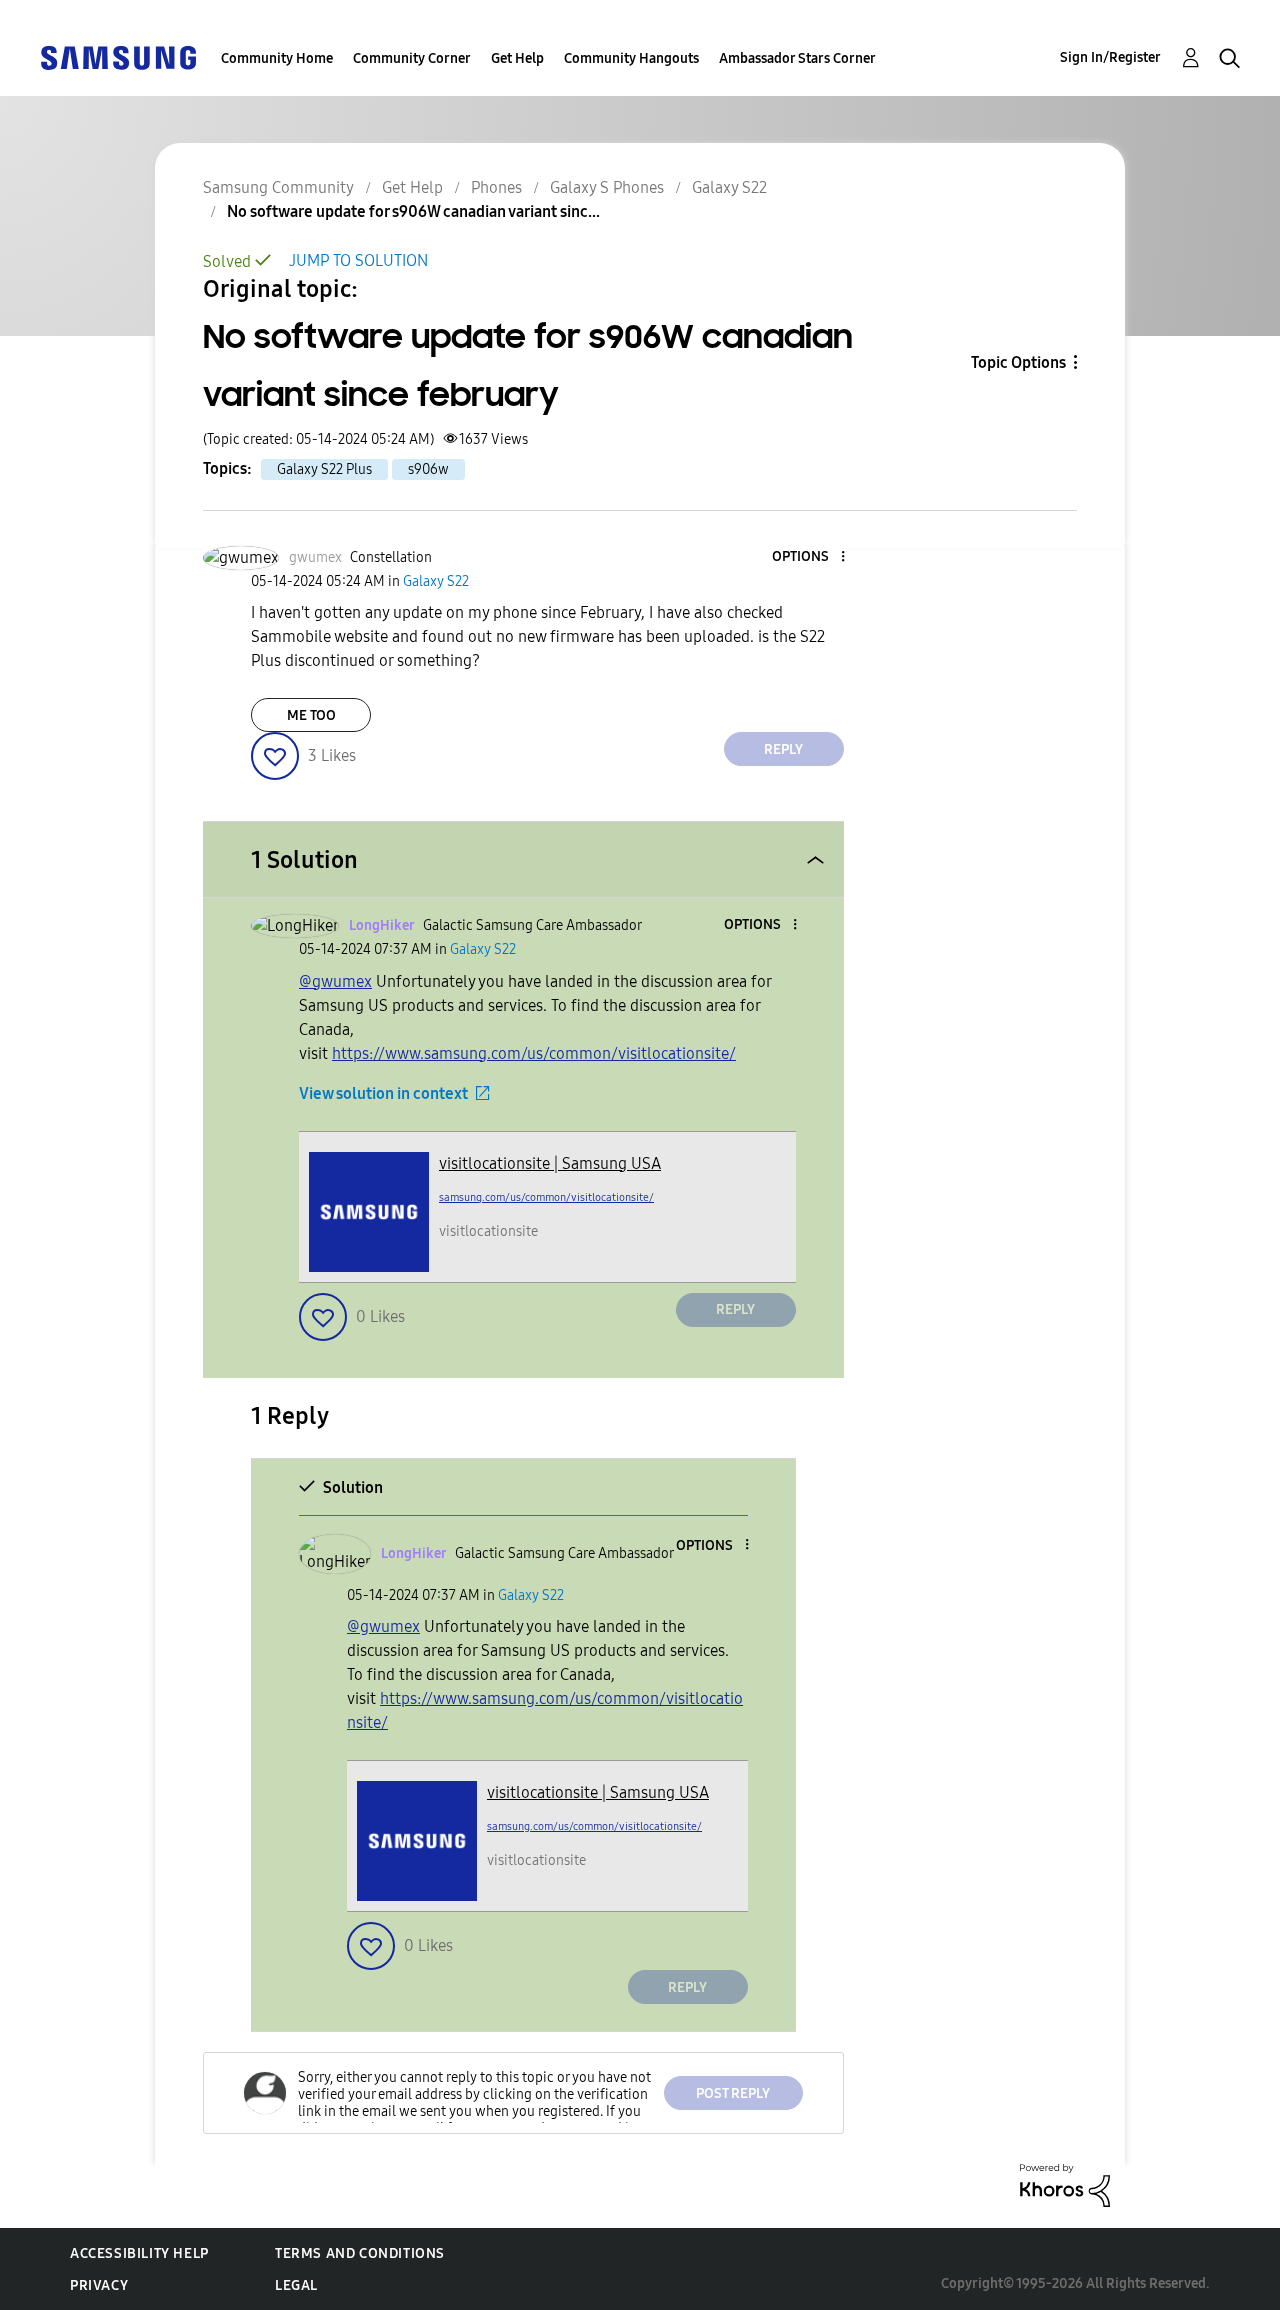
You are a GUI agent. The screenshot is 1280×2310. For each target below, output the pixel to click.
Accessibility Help (139, 2253)
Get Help (517, 58)
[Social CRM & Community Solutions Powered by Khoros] (1065, 2183)
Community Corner (412, 58)
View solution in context (383, 1093)
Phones (496, 187)
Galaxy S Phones (607, 187)
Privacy (99, 2285)
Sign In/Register (1110, 57)
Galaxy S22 (729, 187)
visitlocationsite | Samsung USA (550, 1163)
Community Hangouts (631, 58)
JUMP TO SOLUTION (358, 260)
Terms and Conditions (360, 2253)
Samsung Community (278, 187)
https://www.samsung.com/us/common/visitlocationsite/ (534, 1053)
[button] (809, 557)
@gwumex (335, 981)
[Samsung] (118, 56)
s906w (428, 469)
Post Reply (733, 2093)
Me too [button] (311, 715)
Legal (296, 2285)
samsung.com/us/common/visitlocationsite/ (546, 1197)
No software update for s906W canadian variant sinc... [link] (413, 211)
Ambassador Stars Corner (797, 58)
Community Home (277, 58)
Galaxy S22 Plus (324, 469)
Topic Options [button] (1018, 362)
